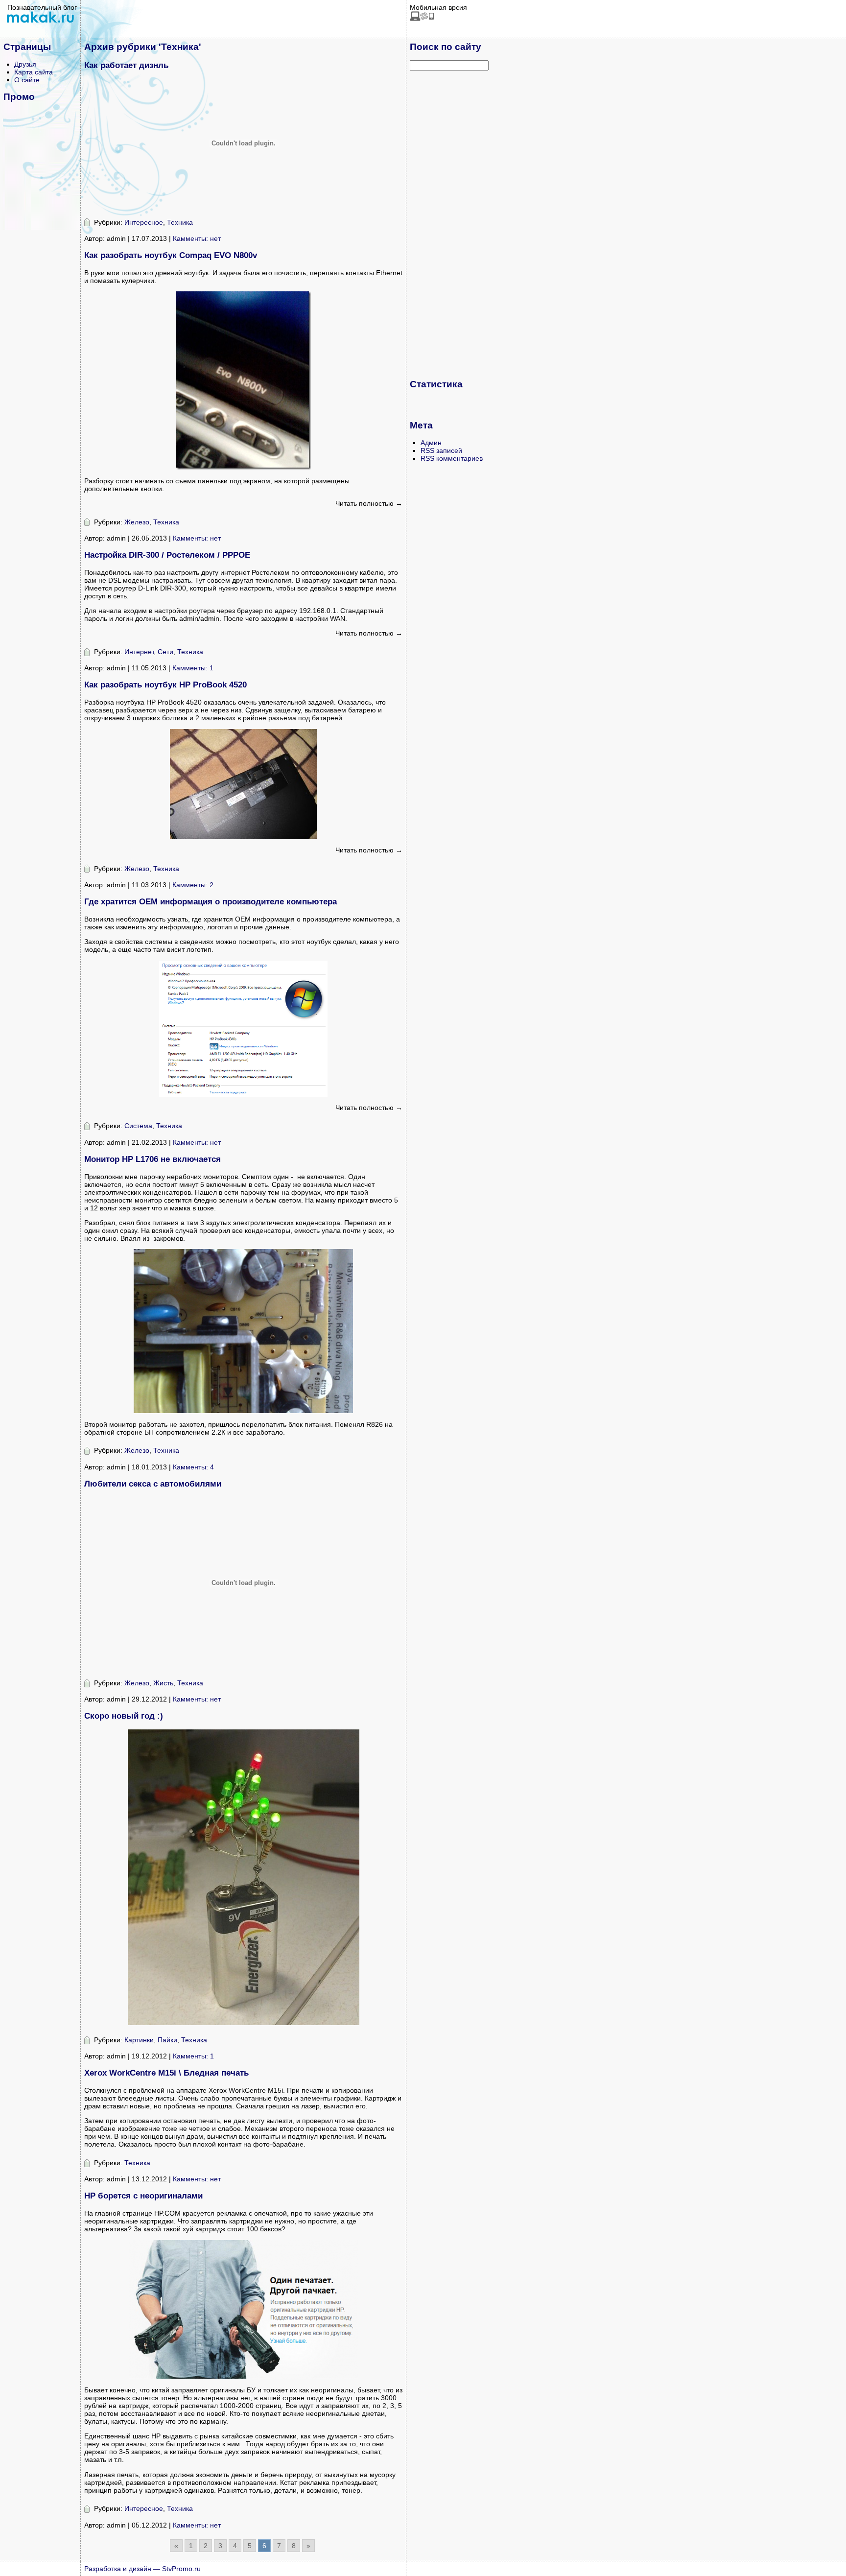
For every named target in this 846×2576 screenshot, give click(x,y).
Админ (431, 443)
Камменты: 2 (193, 885)
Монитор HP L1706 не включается (153, 1159)
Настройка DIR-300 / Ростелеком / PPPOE (167, 555)
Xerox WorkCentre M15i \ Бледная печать (166, 2073)
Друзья (25, 64)
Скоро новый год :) (124, 1716)
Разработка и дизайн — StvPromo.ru (142, 2569)
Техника (180, 222)
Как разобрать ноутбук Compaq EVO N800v (171, 255)
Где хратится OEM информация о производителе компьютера (211, 902)
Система (138, 1126)
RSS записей (441, 450)
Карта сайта (34, 72)
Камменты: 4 (193, 1467)
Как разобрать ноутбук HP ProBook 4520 (165, 685)
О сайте (27, 80)
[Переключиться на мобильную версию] (422, 19)
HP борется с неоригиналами (143, 2196)
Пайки (167, 2040)
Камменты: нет (197, 238)
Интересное (144, 222)
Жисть (163, 1683)
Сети (165, 652)
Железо (137, 522)
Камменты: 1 (193, 668)
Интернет (139, 652)
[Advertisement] (449, 224)
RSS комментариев (452, 458)
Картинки (139, 2040)
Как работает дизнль (126, 65)
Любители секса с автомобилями (153, 1484)
